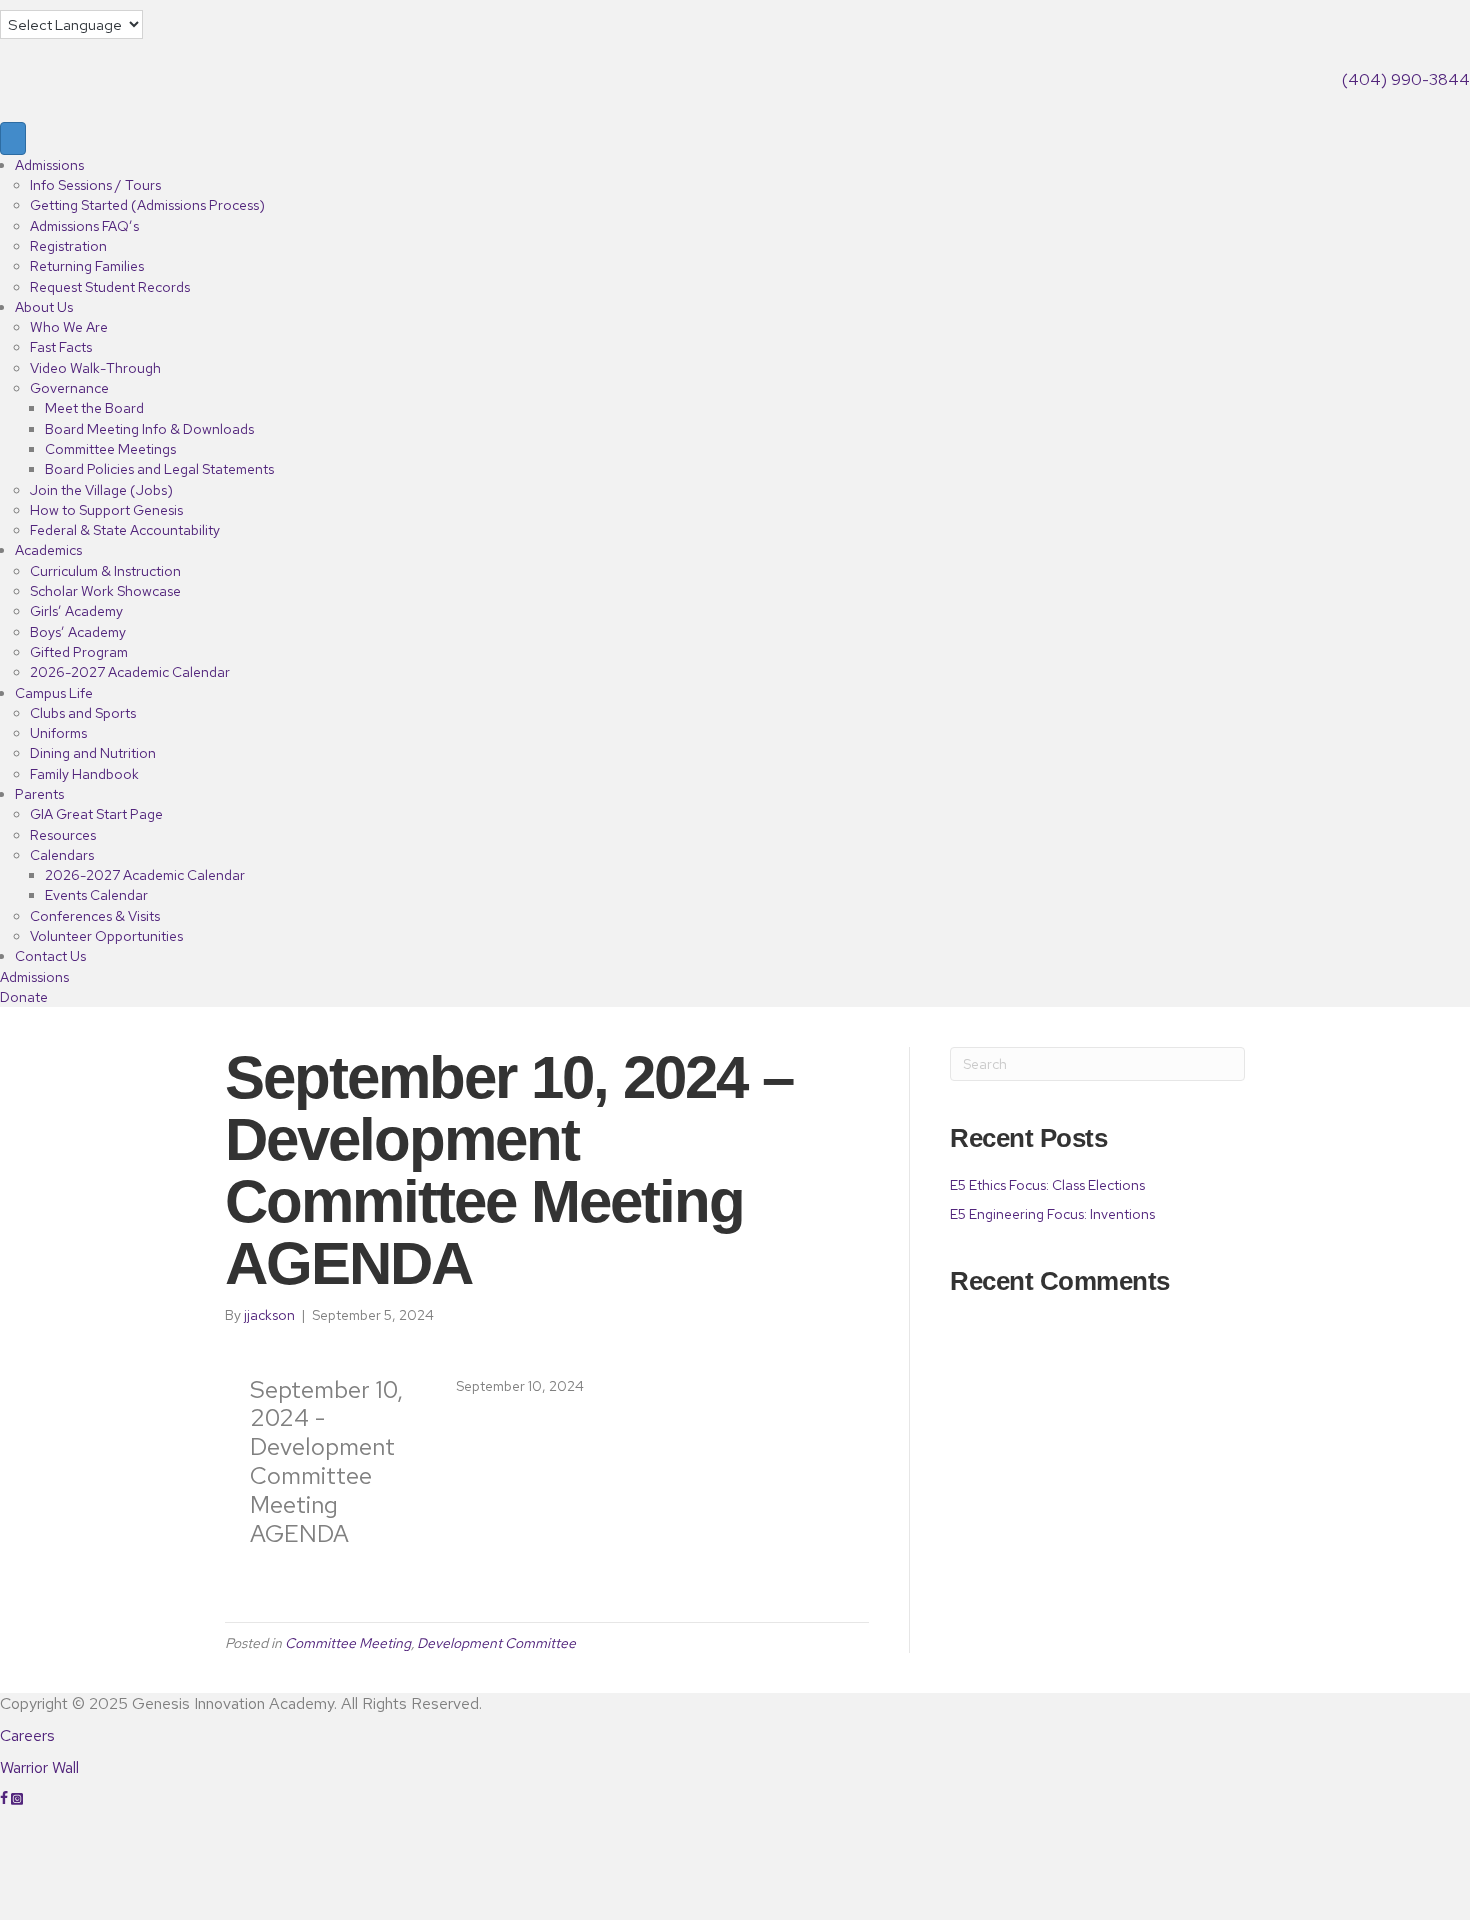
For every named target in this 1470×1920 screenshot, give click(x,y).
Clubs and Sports (83, 713)
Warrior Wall (39, 1767)
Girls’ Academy (76, 611)
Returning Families (87, 266)
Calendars (62, 855)
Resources (63, 835)
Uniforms (58, 733)
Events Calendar (96, 895)
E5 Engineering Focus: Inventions (1052, 1214)
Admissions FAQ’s (84, 226)
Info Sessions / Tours (95, 185)
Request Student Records (110, 287)
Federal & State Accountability (125, 530)
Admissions (49, 165)
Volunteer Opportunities (106, 936)
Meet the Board (94, 408)
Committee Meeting (348, 1643)
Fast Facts (61, 347)
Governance (69, 388)
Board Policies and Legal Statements (159, 469)
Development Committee (496, 1643)
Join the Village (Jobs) (101, 490)
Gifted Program (79, 652)
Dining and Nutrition (93, 753)
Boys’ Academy (78, 632)
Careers (27, 1735)
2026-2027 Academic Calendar (130, 672)
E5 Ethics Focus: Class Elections (1049, 1185)
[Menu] (13, 138)
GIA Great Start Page (96, 814)
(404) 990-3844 (1406, 79)
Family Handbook (84, 774)
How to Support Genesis (106, 510)
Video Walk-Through (95, 368)
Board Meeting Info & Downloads (149, 429)
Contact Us (50, 956)
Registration (68, 246)
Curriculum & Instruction (105, 571)
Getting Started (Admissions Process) (147, 205)
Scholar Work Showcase (105, 591)
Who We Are (69, 327)
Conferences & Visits (95, 916)
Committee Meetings (110, 449)
